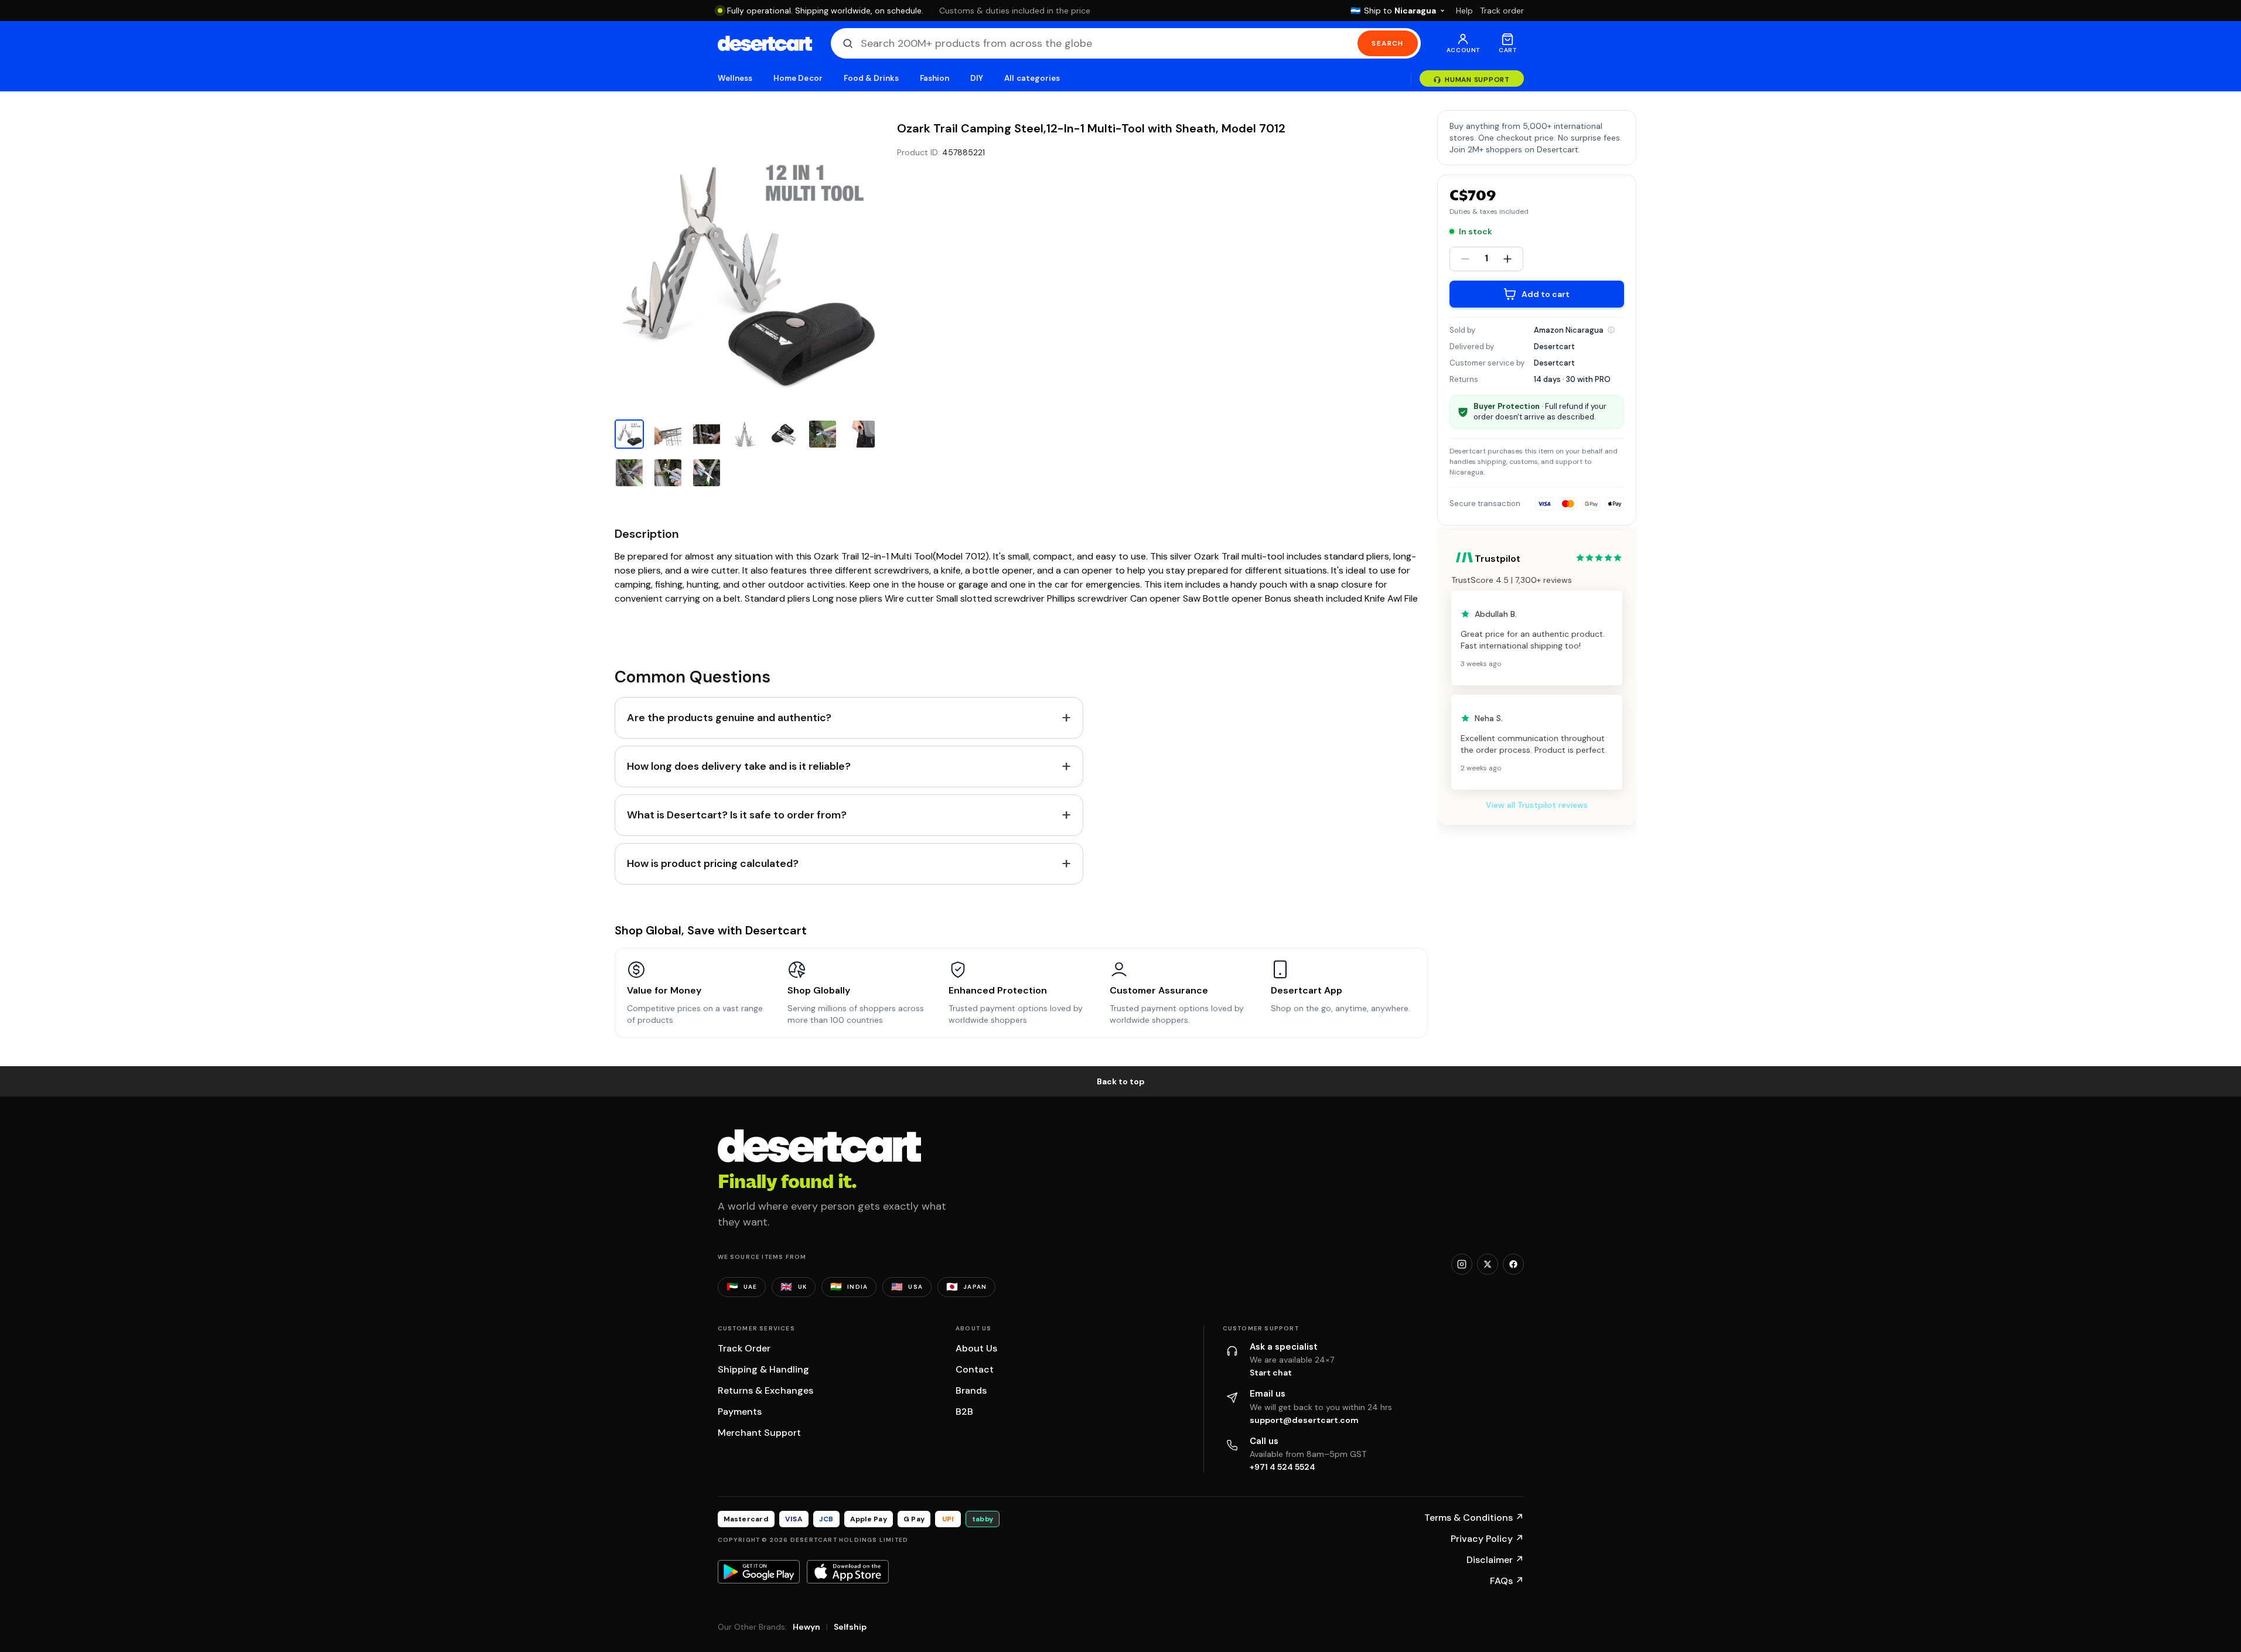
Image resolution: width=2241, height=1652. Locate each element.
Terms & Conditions (1474, 1518)
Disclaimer (1495, 1560)
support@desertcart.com (1304, 1420)
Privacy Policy (1487, 1539)
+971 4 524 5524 (1282, 1467)
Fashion (934, 78)
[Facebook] (1513, 1264)
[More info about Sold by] (1611, 330)
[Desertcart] (765, 43)
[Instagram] (1462, 1264)
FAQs (1507, 1581)
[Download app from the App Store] (848, 1572)
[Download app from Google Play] (759, 1572)
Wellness (735, 78)
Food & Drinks (871, 78)
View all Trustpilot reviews (1537, 805)
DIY (977, 78)
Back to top (1121, 1081)
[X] (1488, 1264)
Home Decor (798, 78)
